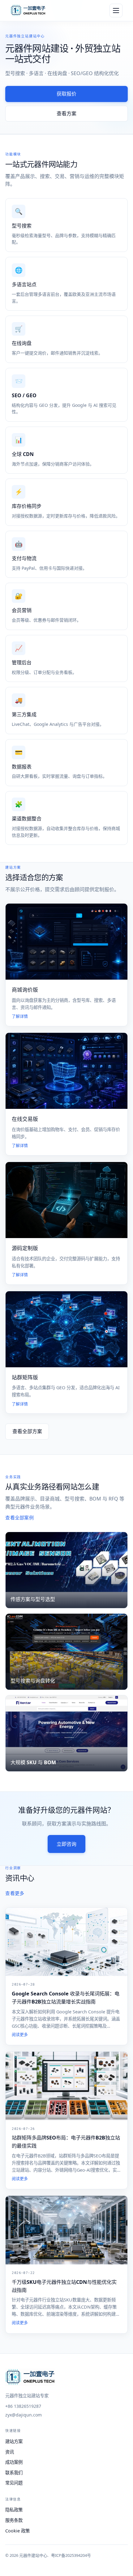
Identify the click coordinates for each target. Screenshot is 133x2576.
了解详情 (20, 1016)
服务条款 (14, 2520)
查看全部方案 (27, 1431)
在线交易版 (25, 1119)
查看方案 (66, 113)
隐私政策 (14, 2510)
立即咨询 (66, 1844)
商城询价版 (25, 990)
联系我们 (14, 2473)
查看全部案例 (19, 1518)
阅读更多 (20, 2035)
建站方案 (14, 2441)
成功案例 (14, 2462)
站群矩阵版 (25, 1377)
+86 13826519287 (23, 2406)
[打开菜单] (116, 11)
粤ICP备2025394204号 (71, 2555)
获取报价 (66, 94)
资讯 (10, 2452)
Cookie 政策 (17, 2531)
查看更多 (15, 1894)
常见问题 (14, 2483)
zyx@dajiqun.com (24, 2415)
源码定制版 (25, 1248)
